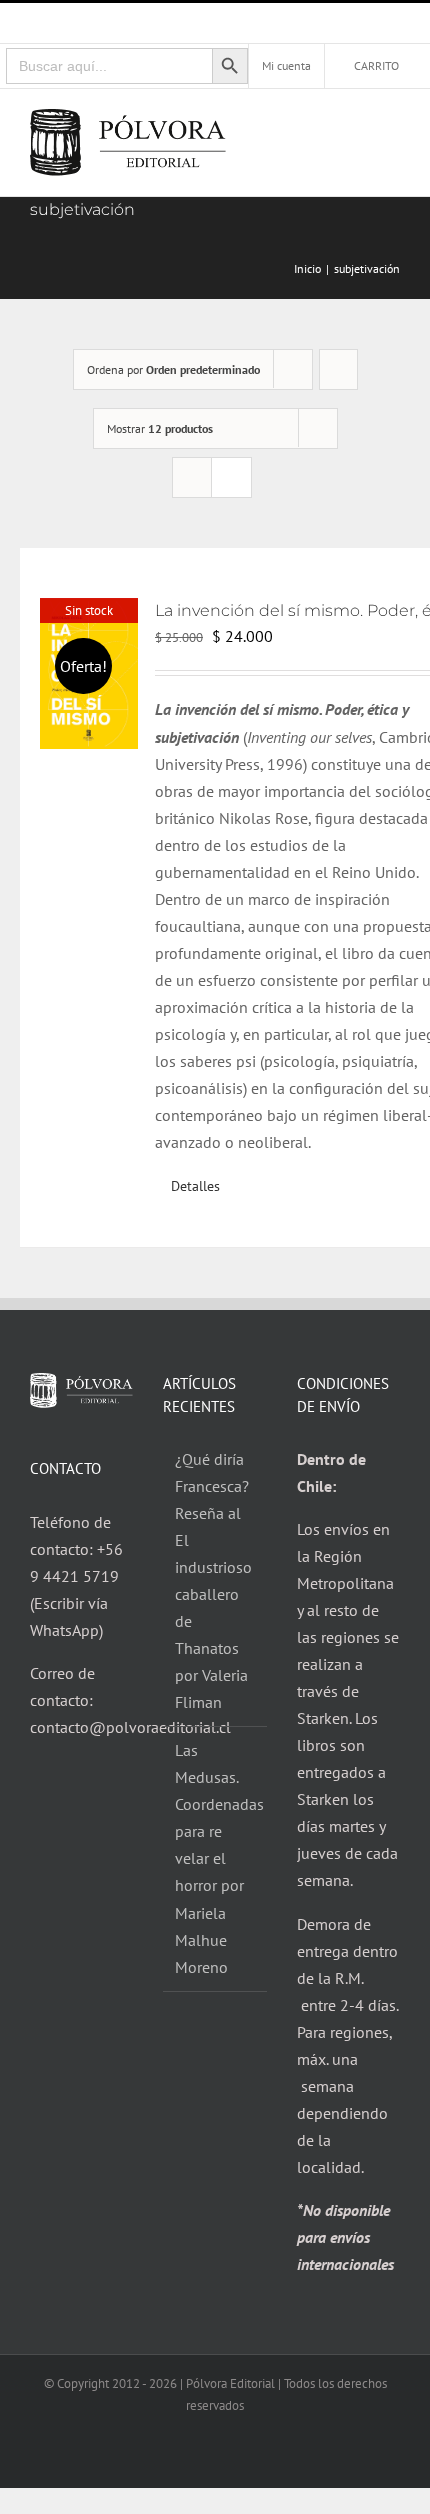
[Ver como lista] (231, 477)
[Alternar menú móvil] (392, 127)
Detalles (195, 1186)
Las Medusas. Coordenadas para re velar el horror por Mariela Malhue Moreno (215, 1858)
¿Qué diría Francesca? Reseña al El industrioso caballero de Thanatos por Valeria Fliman (213, 1580)
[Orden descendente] (338, 369)
